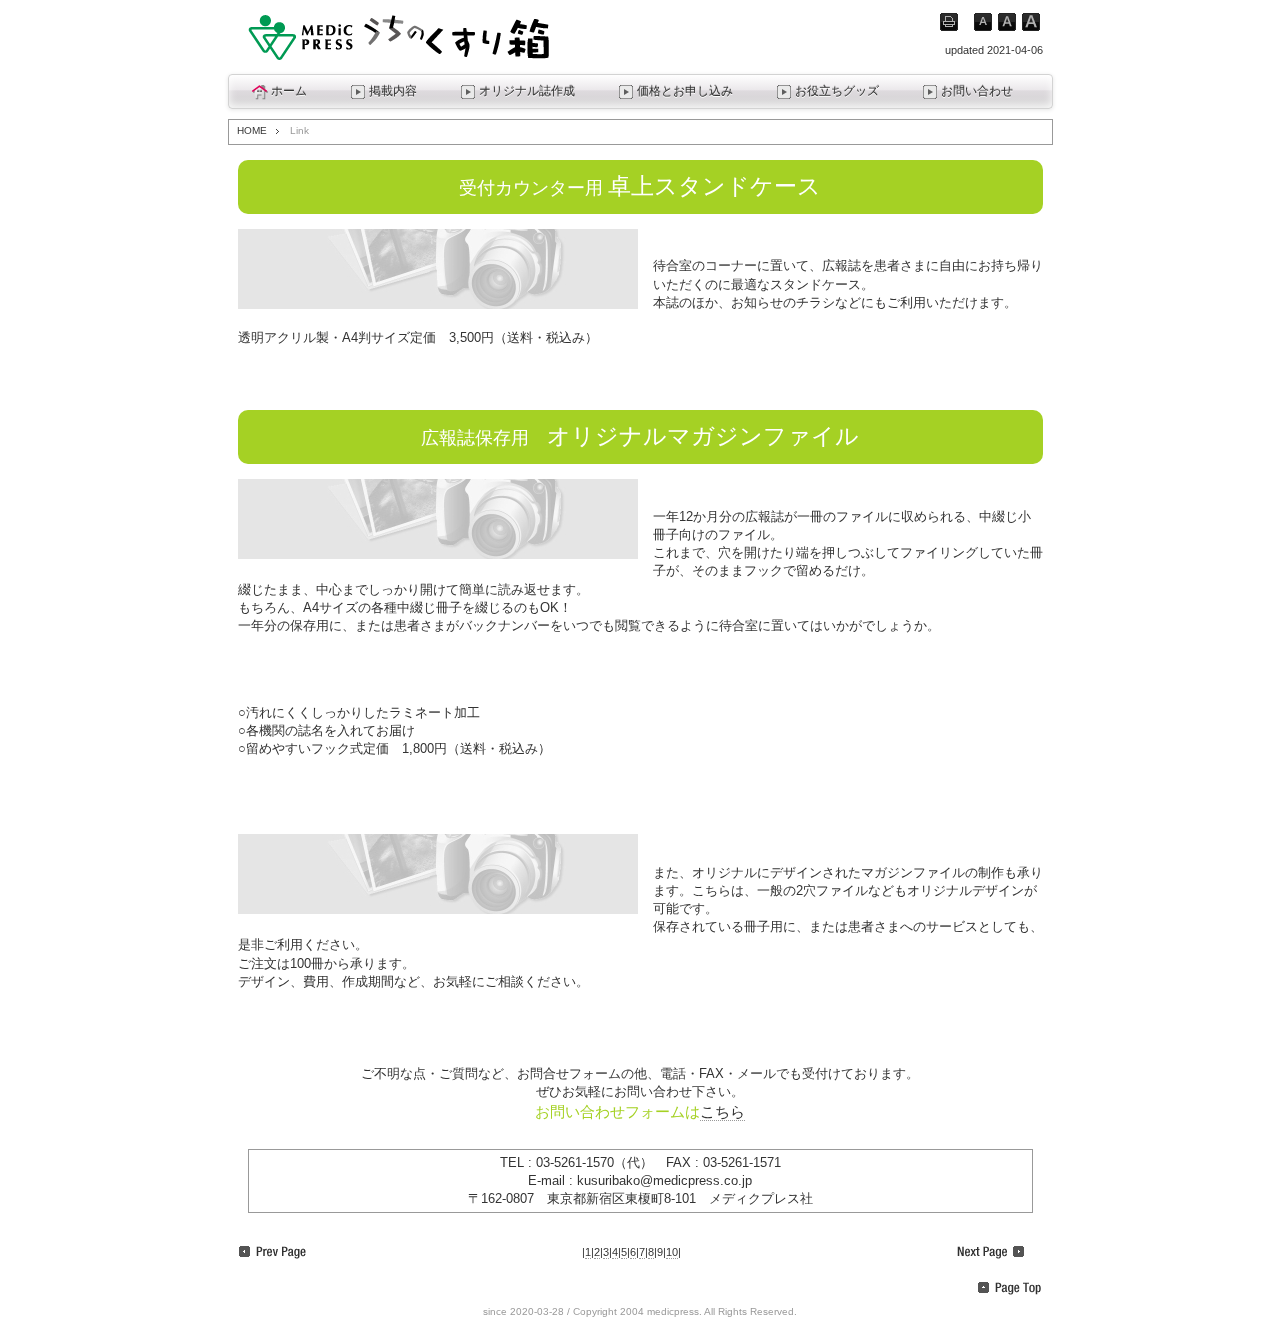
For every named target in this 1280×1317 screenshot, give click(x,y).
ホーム (289, 91)
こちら (722, 1111)
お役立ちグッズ (837, 91)
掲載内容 (393, 91)
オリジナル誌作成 (527, 91)
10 (672, 1252)
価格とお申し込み (685, 91)
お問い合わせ (977, 91)
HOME (252, 130)
